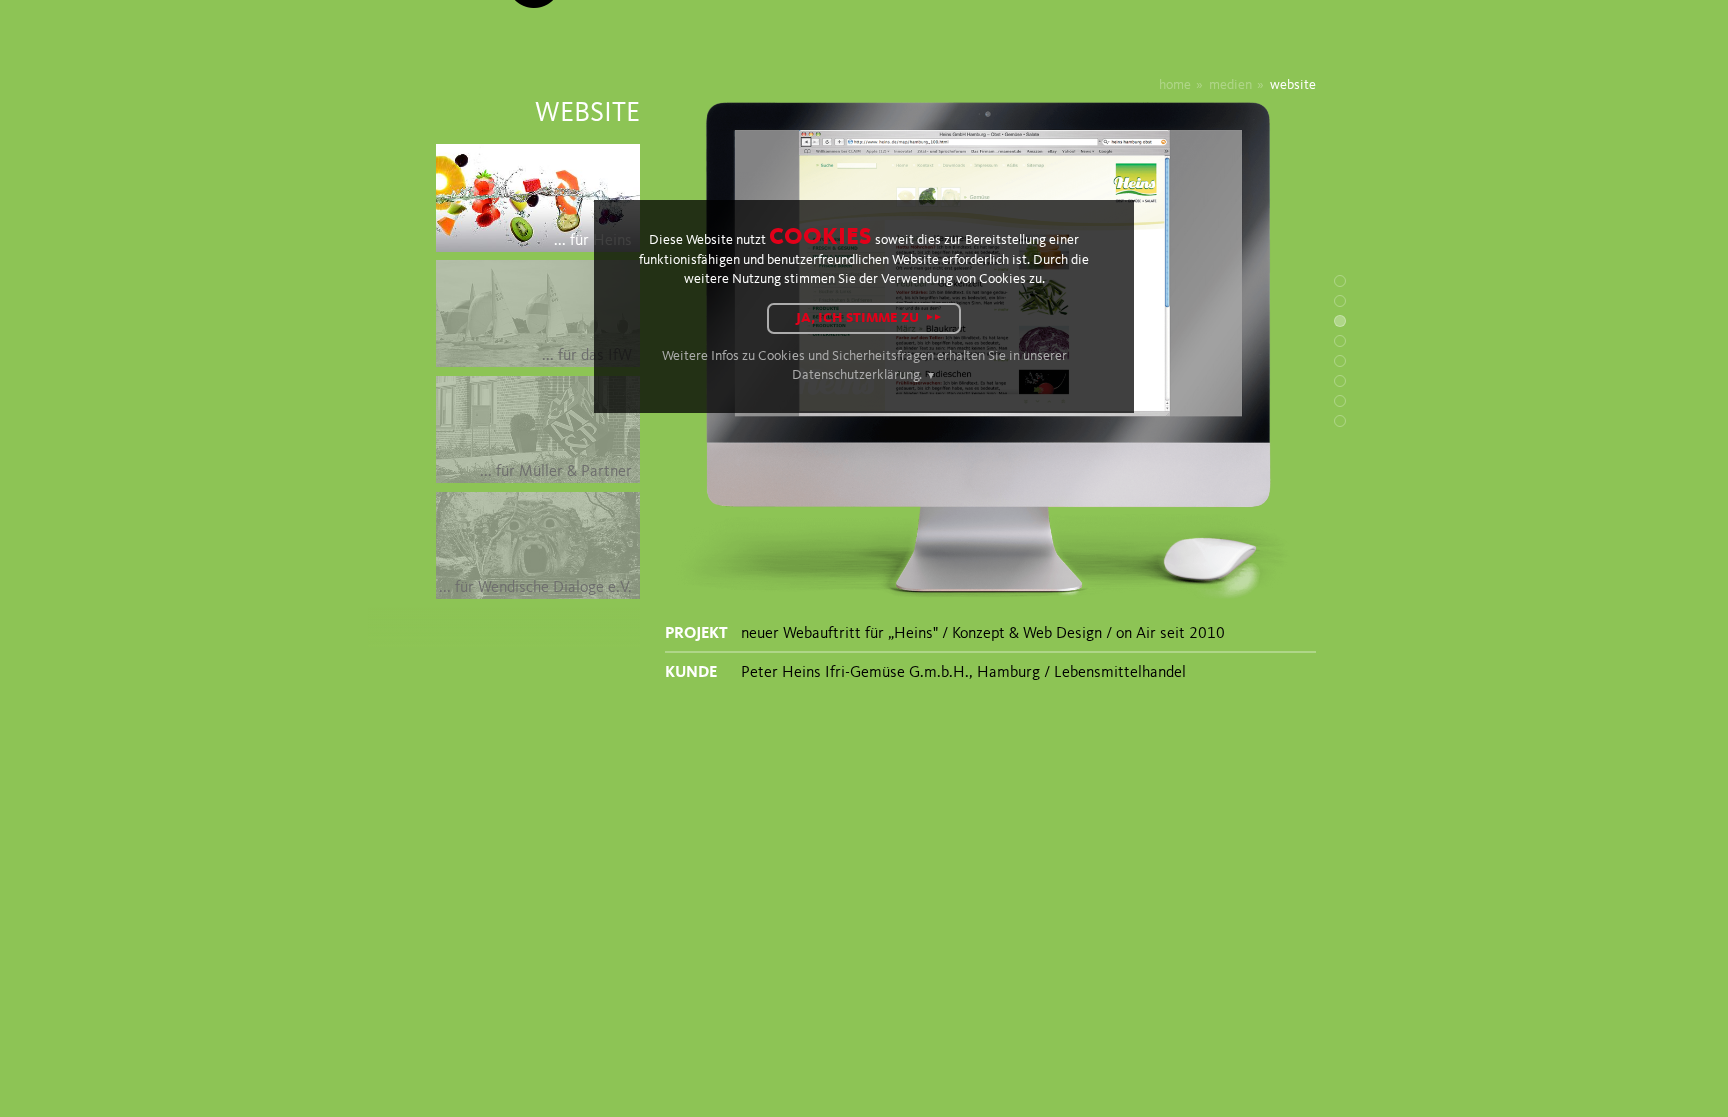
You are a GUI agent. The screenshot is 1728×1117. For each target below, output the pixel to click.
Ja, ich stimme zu (857, 318)
